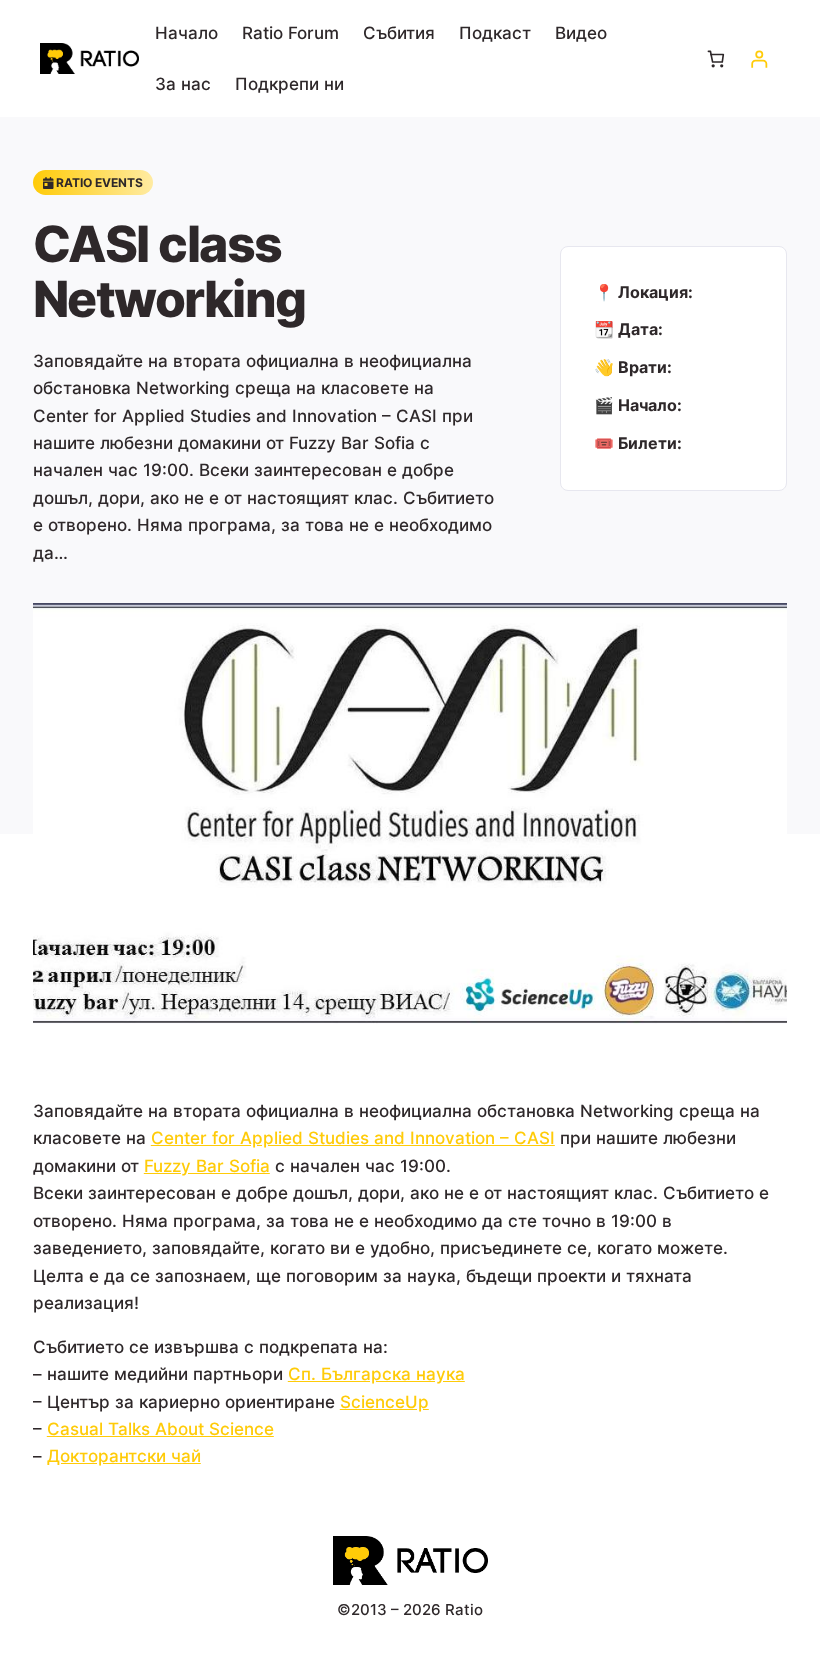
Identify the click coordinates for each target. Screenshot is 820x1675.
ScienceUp (384, 1401)
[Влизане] (758, 58)
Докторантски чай (124, 1455)
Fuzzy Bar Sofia (207, 1165)
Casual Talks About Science (160, 1428)
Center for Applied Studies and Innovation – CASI (353, 1137)
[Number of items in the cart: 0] (715, 58)
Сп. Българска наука (376, 1373)
